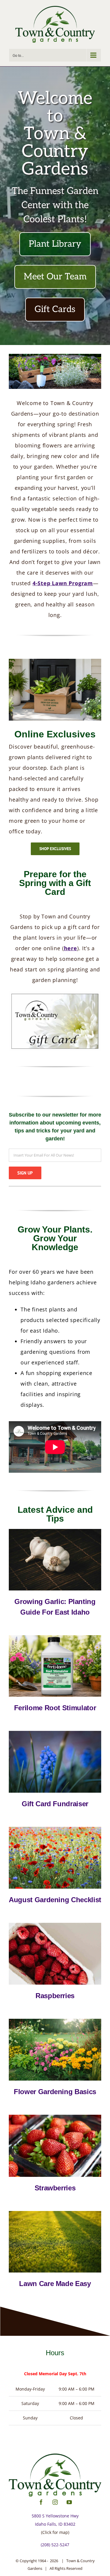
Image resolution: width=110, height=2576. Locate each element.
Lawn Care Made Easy (55, 2284)
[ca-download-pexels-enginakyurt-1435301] (55, 2117)
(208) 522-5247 (55, 2545)
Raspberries (55, 1996)
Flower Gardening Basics (55, 2092)
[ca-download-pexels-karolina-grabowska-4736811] (55, 1925)
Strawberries (55, 2188)
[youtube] (69, 2502)
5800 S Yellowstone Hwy (55, 2516)
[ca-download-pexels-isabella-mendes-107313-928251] (55, 1531)
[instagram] (55, 2502)
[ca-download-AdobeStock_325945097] (55, 2021)
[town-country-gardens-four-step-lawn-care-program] (55, 2213)
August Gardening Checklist (55, 1900)
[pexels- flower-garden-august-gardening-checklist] (55, 1829)
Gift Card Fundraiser (55, 1804)
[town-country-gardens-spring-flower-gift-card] (55, 1733)
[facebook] (41, 2502)
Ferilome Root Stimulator (55, 1708)
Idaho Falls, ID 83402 (55, 2524)
